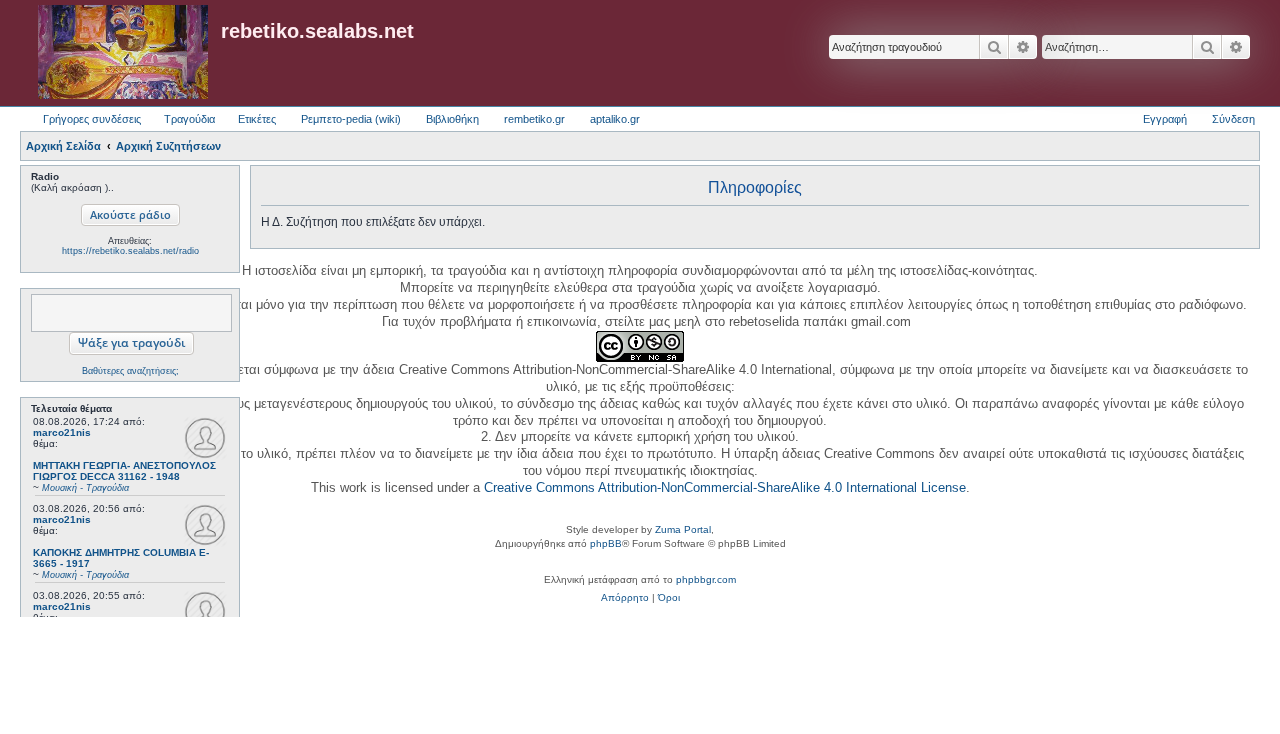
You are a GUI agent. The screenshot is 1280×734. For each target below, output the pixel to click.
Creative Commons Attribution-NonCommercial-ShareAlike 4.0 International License (725, 487)
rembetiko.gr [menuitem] (534, 119)
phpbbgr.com (706, 579)
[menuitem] (625, 598)
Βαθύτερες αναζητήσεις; (130, 371)
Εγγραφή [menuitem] (1165, 119)
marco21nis (62, 432)
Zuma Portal (683, 529)
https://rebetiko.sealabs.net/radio (130, 251)
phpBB (606, 543)
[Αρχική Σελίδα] (123, 53)
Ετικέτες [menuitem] (257, 119)
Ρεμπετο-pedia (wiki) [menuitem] (351, 119)
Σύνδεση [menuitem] (1233, 119)
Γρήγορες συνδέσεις (92, 119)
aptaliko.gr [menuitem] (615, 119)
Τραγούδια (189, 119)
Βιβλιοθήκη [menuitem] (452, 119)
